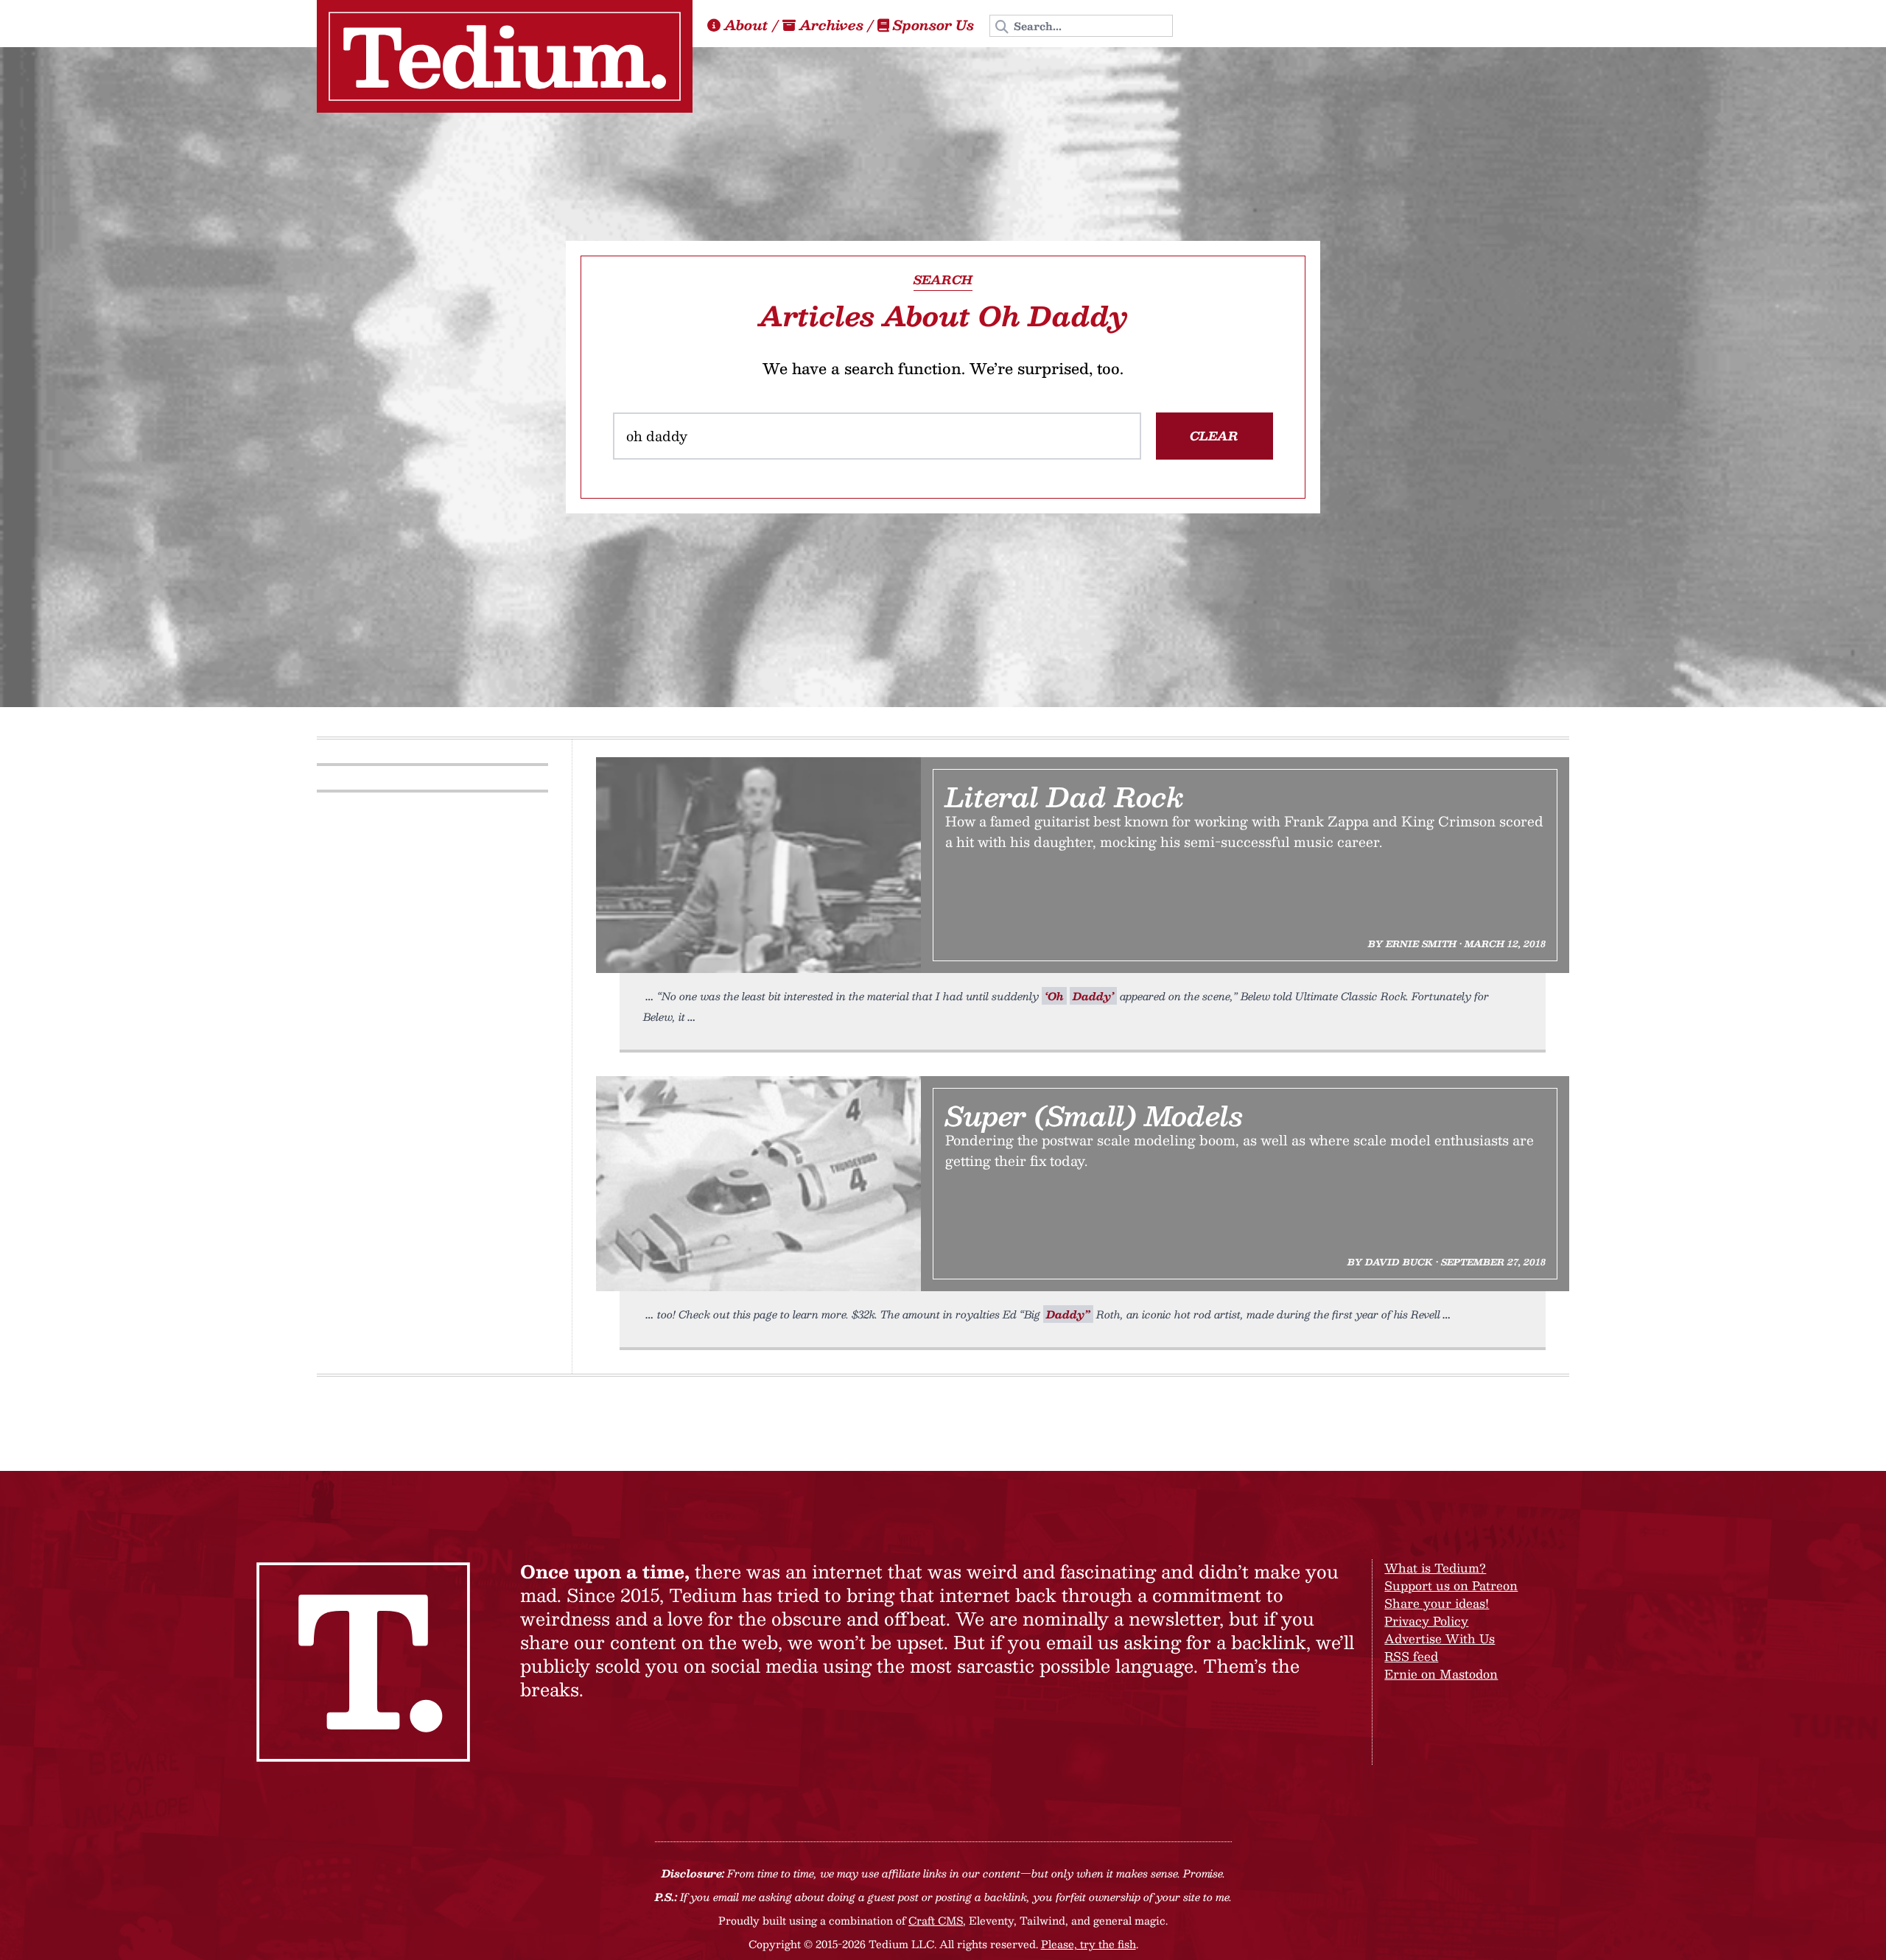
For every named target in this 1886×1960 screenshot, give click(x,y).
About (746, 25)
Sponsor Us (933, 25)
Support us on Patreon (1451, 1585)
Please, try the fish (1089, 1944)
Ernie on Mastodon (1441, 1674)
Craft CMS (936, 1920)
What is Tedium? (1435, 1568)
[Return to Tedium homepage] (505, 56)
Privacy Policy (1426, 1621)
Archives (831, 25)
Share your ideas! (1437, 1603)
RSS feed (1411, 1656)
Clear (1214, 436)
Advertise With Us (1440, 1638)
